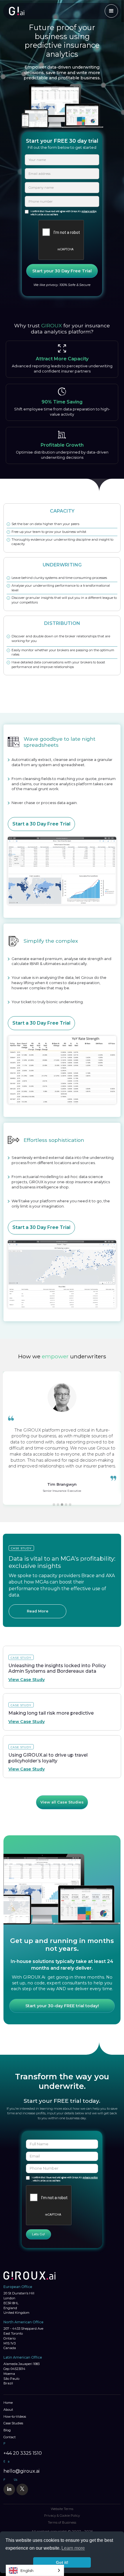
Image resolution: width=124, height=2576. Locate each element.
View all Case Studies (62, 1802)
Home (8, 2403)
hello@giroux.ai (21, 2471)
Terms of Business (62, 2523)
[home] (26, 11)
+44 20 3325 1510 (23, 2453)
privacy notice (90, 2178)
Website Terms (62, 2509)
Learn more (73, 2548)
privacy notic (88, 212)
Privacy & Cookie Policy (62, 2516)
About (8, 2410)
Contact (10, 2437)
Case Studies (13, 2423)
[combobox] (35, 2570)
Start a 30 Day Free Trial (41, 824)
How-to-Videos (15, 2417)
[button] (9, 1441)
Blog (7, 2430)
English (27, 2571)
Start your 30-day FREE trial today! (62, 2006)
